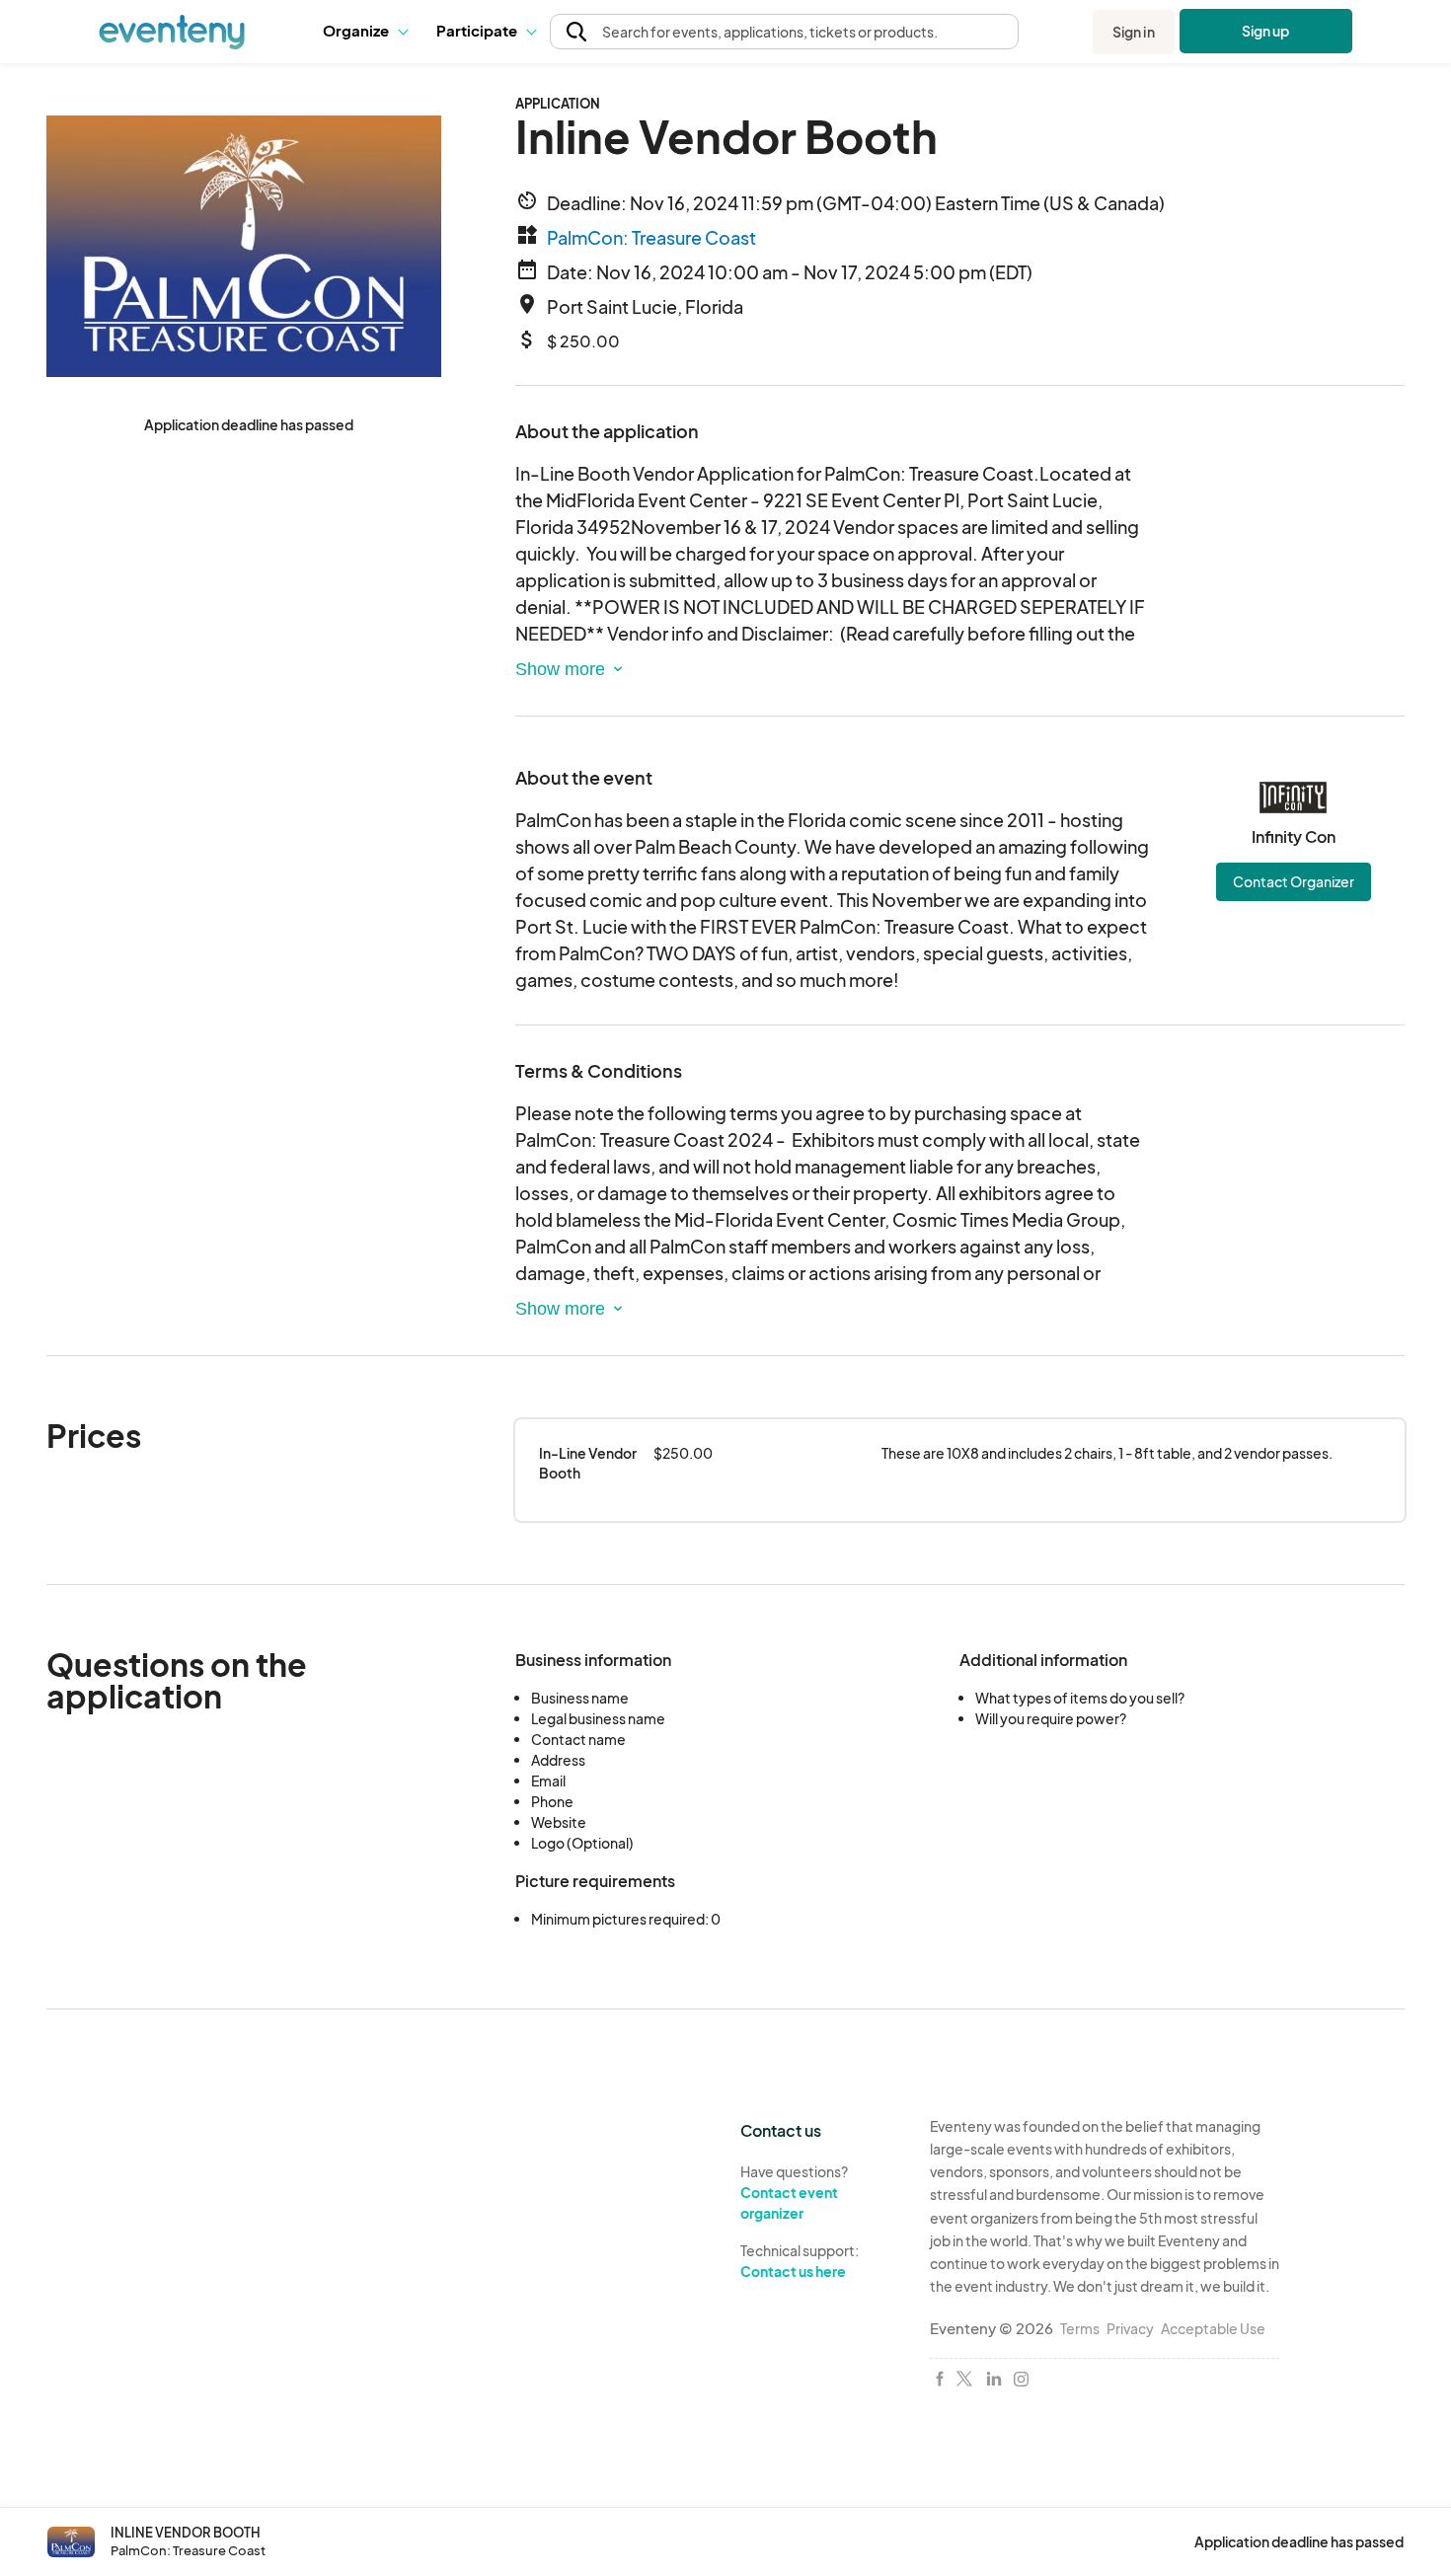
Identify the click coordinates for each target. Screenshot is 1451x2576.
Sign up (1266, 31)
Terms (1080, 2328)
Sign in (1134, 32)
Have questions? (794, 2192)
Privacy (1130, 2328)
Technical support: (800, 2261)
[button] (365, 32)
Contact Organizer (1294, 881)
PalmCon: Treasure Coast (651, 237)
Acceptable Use (1213, 2328)
